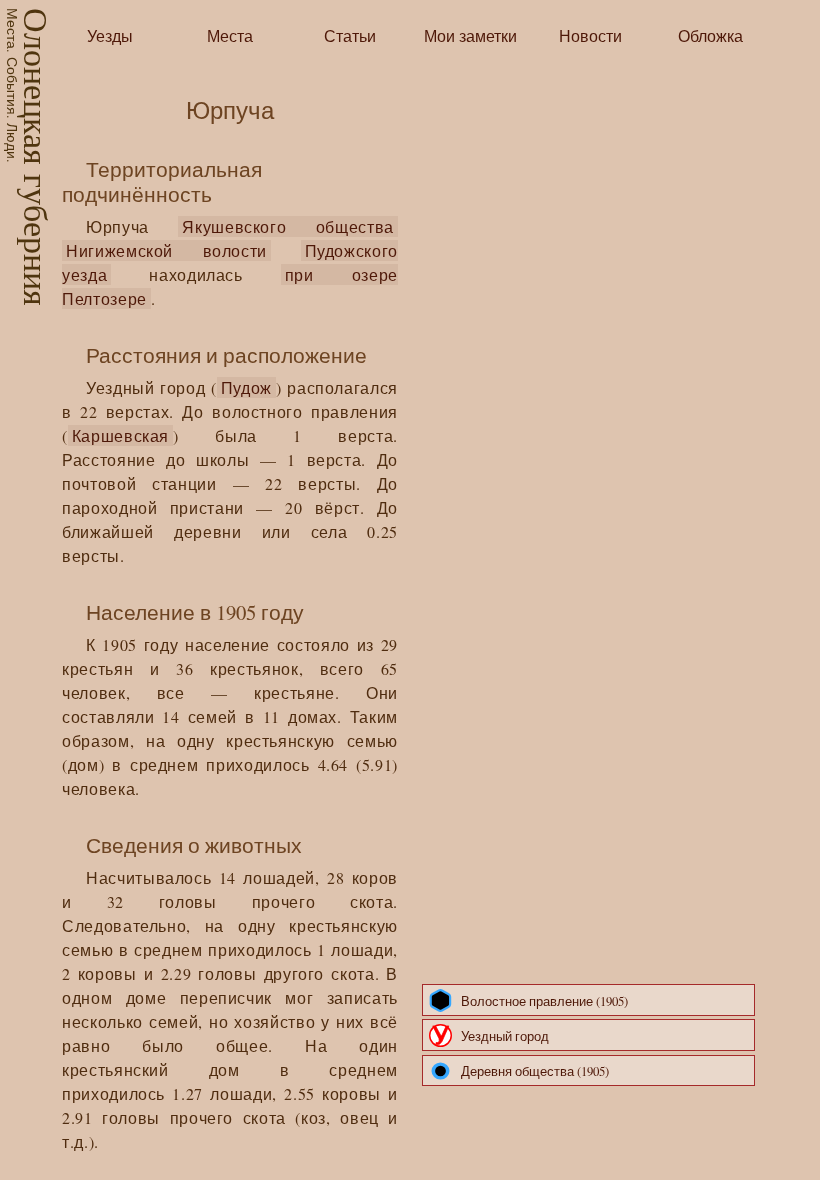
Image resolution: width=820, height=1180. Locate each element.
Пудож (246, 387)
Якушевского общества (288, 226)
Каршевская (120, 435)
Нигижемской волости (166, 250)
